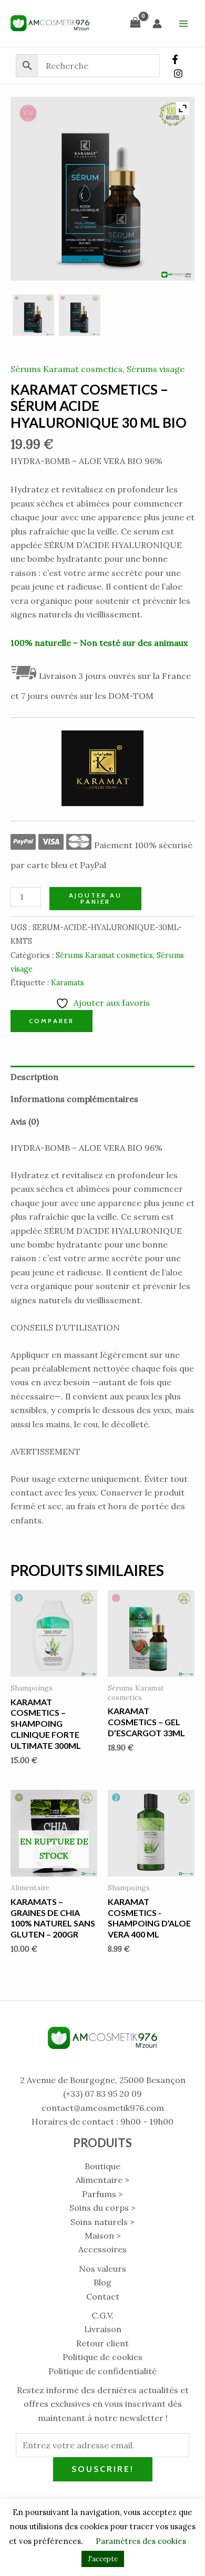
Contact (103, 2296)
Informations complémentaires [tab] (74, 1099)
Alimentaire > (102, 2180)
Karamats (68, 983)
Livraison (103, 2329)
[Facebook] (175, 59)
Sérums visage (156, 369)
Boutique (102, 2166)
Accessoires (102, 2249)
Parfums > (102, 2194)
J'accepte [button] (103, 2559)
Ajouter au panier (95, 898)
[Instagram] (178, 74)
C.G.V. (102, 2315)
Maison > (103, 2235)
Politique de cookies (102, 2357)
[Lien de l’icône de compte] (157, 24)
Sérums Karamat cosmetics (66, 369)
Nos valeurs (102, 2269)
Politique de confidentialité (102, 2371)
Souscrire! (103, 2469)
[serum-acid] (33, 315)
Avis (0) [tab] (25, 1121)
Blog (102, 2282)
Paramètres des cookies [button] (141, 2541)
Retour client (102, 2343)
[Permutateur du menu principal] (183, 23)
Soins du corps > (102, 2208)
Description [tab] (34, 1077)
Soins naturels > (102, 2222)
